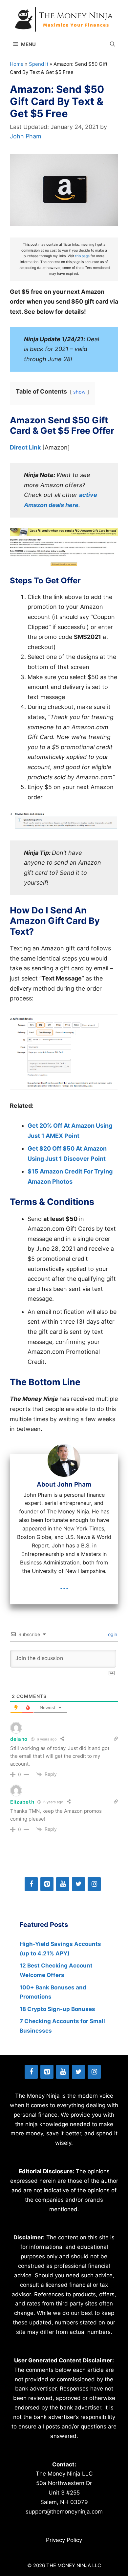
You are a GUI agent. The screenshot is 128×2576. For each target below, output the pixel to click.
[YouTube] (63, 1884)
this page (82, 256)
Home (17, 64)
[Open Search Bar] (112, 44)
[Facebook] (31, 1884)
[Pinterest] (47, 1884)
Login (111, 1634)
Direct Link (25, 447)
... (64, 1585)
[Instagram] (94, 1884)
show (79, 392)
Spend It (39, 64)
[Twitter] (78, 1884)
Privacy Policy (64, 2540)
